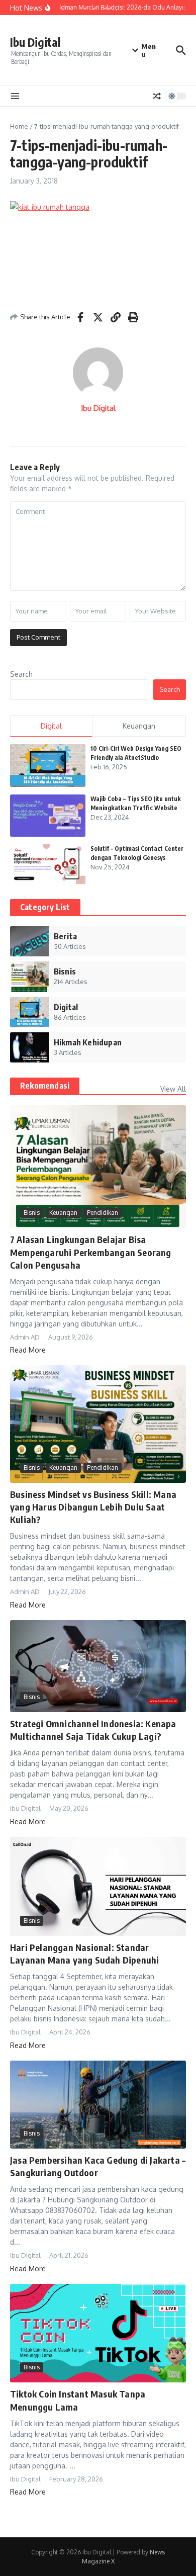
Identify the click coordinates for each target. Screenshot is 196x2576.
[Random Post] (157, 96)
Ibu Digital (35, 42)
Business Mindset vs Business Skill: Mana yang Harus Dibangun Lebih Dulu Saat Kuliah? (93, 1507)
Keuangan (63, 1213)
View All (173, 1089)
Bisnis (32, 1213)
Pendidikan (103, 1213)
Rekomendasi (45, 1086)
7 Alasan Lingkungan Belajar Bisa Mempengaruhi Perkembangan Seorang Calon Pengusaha (91, 1252)
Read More (28, 1350)
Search (21, 674)
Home (19, 126)
